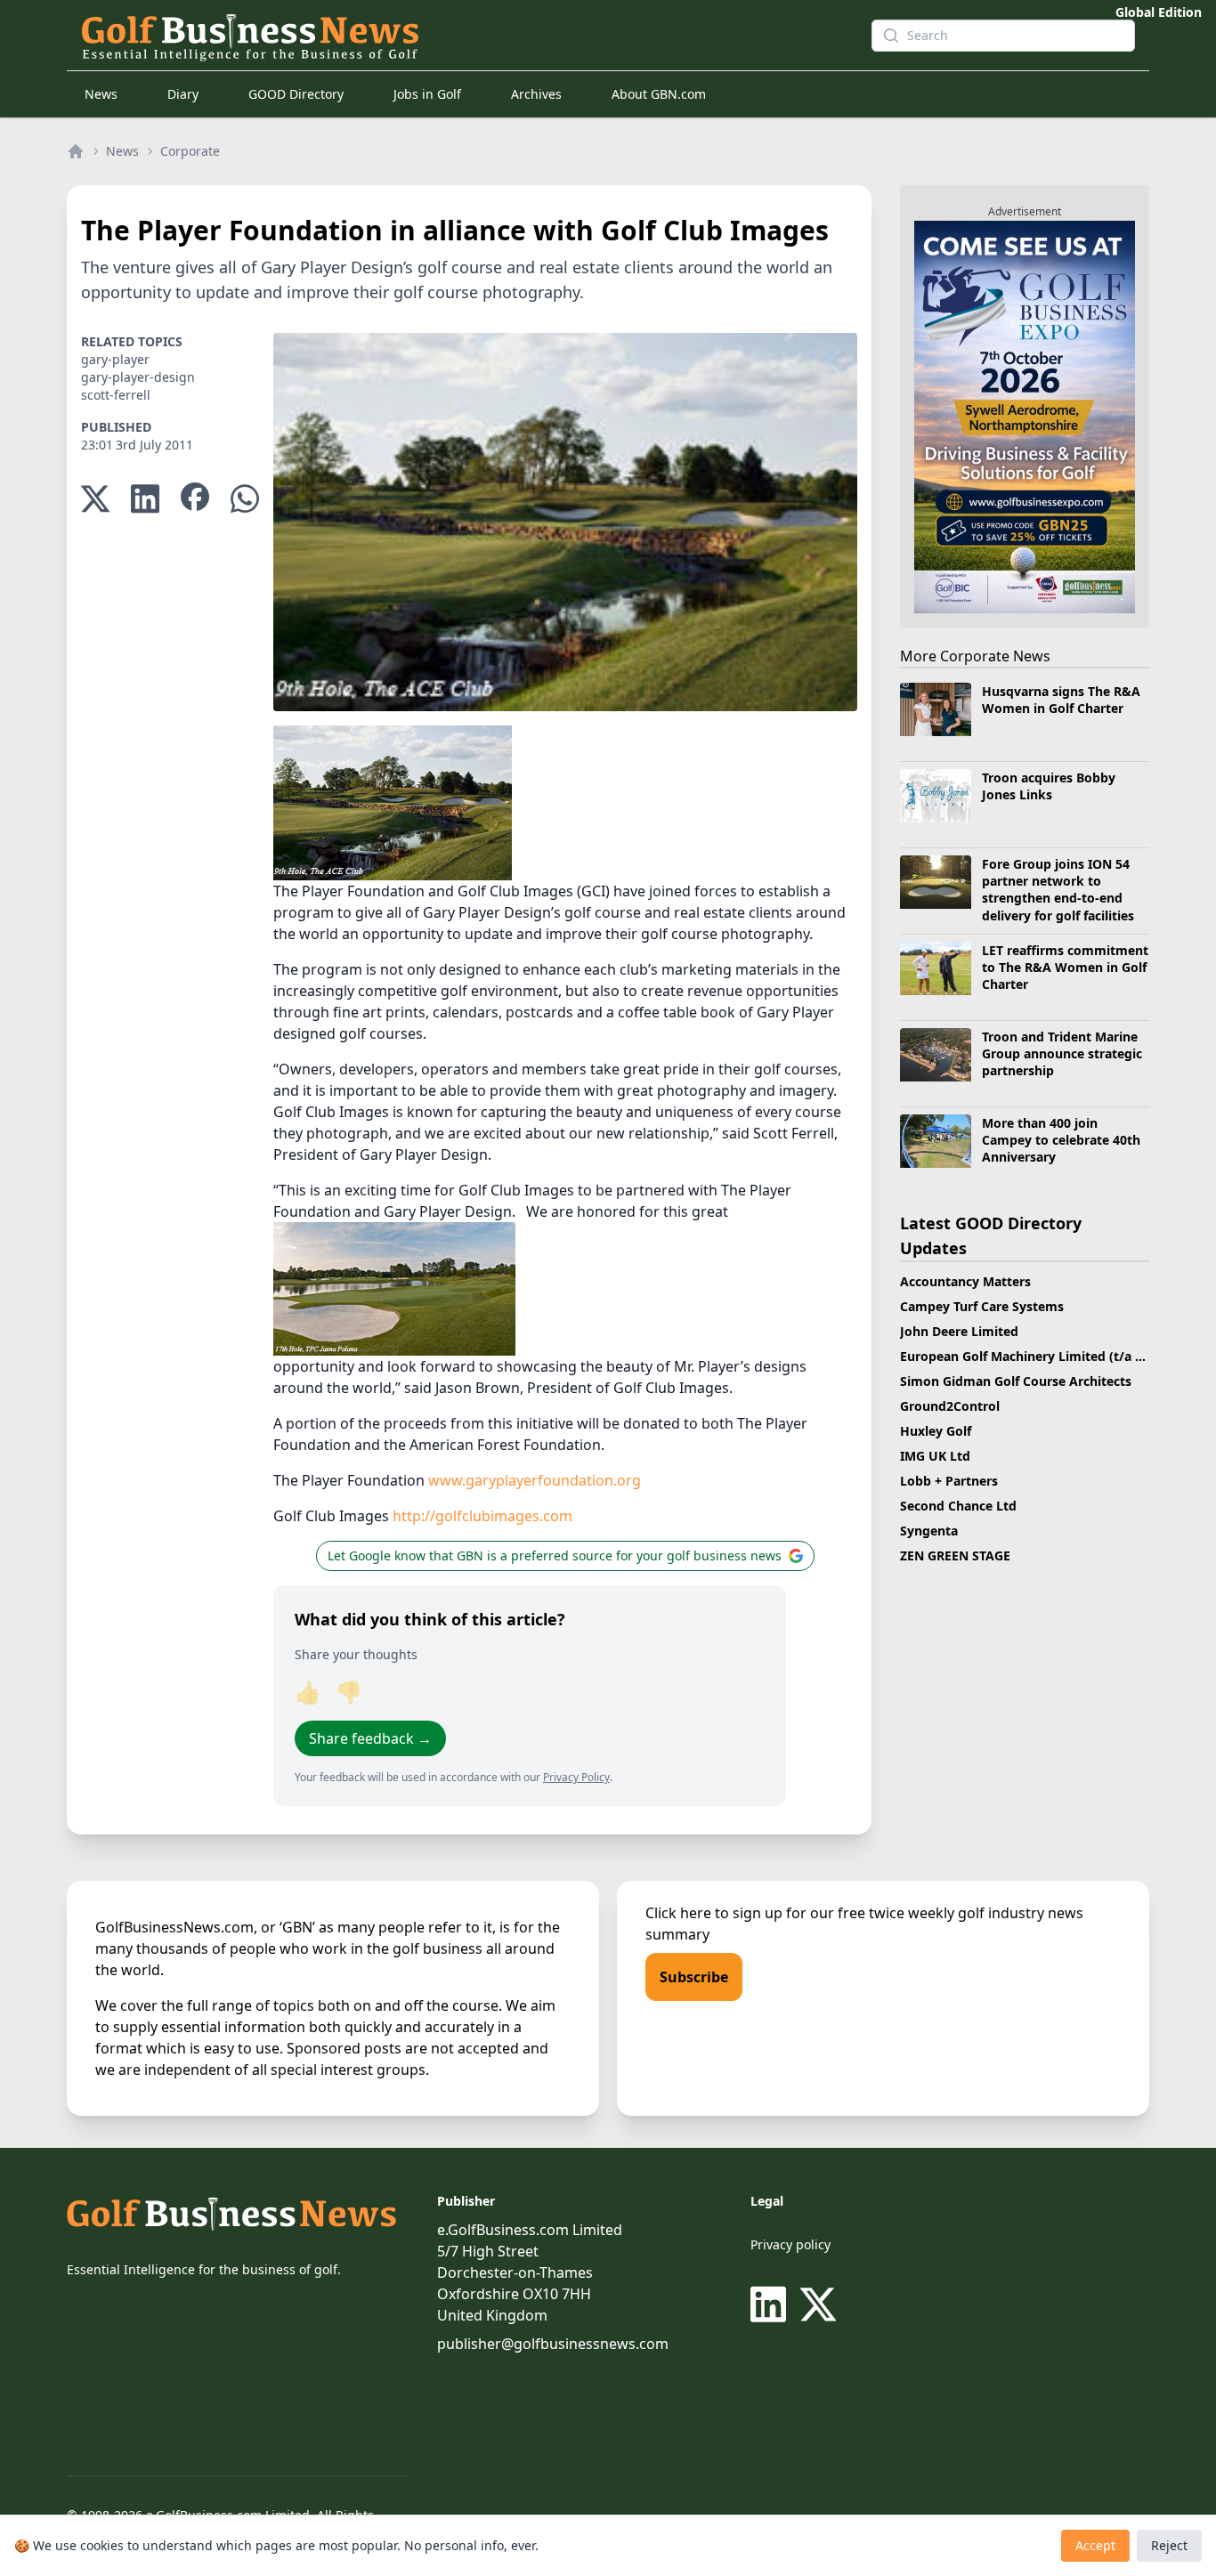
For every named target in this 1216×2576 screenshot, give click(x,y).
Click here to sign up (714, 1913)
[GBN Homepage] (462, 36)
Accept (1095, 2545)
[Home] (76, 151)
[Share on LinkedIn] (145, 499)
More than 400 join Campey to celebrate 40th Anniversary (1061, 1140)
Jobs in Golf (427, 94)
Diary (183, 94)
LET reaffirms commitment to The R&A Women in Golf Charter (1065, 968)
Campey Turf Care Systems (982, 1306)
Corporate (190, 151)
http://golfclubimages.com (482, 1516)
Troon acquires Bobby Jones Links (1049, 786)
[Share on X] (95, 499)
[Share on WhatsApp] (245, 499)
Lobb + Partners (949, 1481)
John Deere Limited (959, 1331)
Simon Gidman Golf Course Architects (1016, 1381)
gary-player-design (138, 377)
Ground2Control (950, 1406)
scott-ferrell (116, 395)
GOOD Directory (296, 94)
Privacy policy (790, 2244)
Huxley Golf (936, 1431)
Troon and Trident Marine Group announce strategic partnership (1062, 1054)
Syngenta (929, 1531)
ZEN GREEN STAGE (955, 1555)
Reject (1169, 2545)
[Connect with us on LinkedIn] (772, 2305)
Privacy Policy (576, 1777)
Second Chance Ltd (958, 1506)
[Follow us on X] (818, 2305)
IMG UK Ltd (935, 1456)
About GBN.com (659, 94)
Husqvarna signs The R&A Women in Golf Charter (1061, 700)
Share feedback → (370, 1738)
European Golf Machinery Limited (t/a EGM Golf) (1048, 1356)
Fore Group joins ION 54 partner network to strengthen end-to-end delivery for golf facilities (1058, 890)
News (101, 94)
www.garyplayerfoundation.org (535, 1480)
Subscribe (694, 1977)
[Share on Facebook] (195, 499)
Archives (536, 94)
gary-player (115, 359)
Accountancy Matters (965, 1281)
